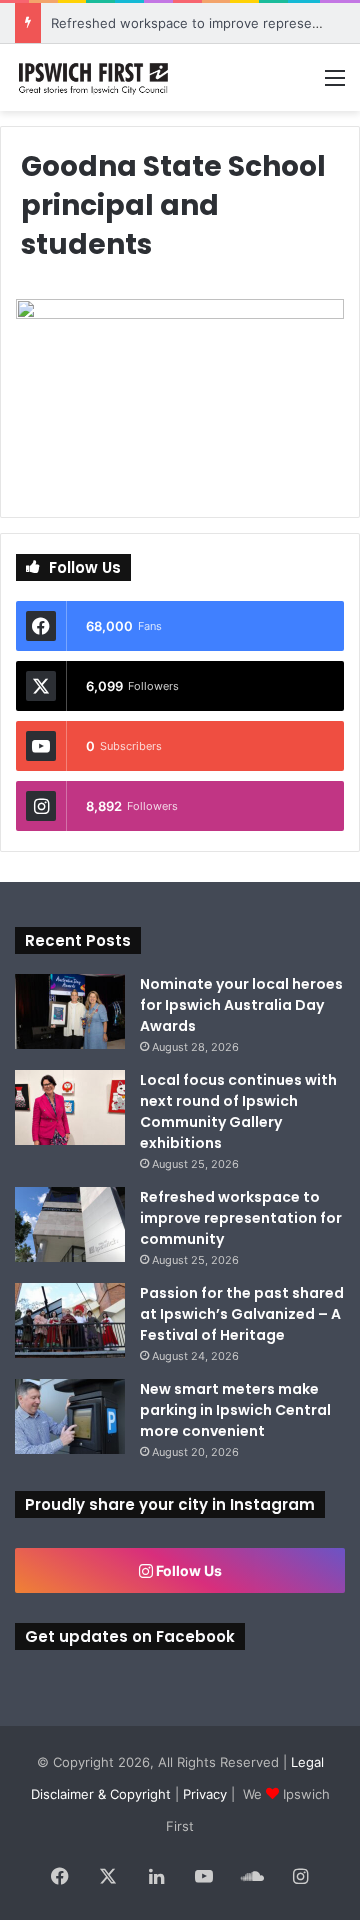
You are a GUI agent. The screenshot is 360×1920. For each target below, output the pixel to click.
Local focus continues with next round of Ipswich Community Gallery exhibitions (238, 1111)
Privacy (205, 1794)
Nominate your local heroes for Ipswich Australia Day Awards (241, 1005)
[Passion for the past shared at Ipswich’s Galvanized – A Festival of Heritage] (70, 1320)
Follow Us (187, 1570)
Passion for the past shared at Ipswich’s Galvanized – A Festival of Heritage (242, 1314)
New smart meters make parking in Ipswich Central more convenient (235, 1410)
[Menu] (335, 84)
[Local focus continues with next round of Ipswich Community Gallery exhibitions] (70, 1107)
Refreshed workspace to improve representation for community (241, 1218)
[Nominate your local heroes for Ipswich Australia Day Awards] (70, 1011)
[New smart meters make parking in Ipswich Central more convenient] (70, 1416)
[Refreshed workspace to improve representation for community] (70, 1224)
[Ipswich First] (95, 77)
